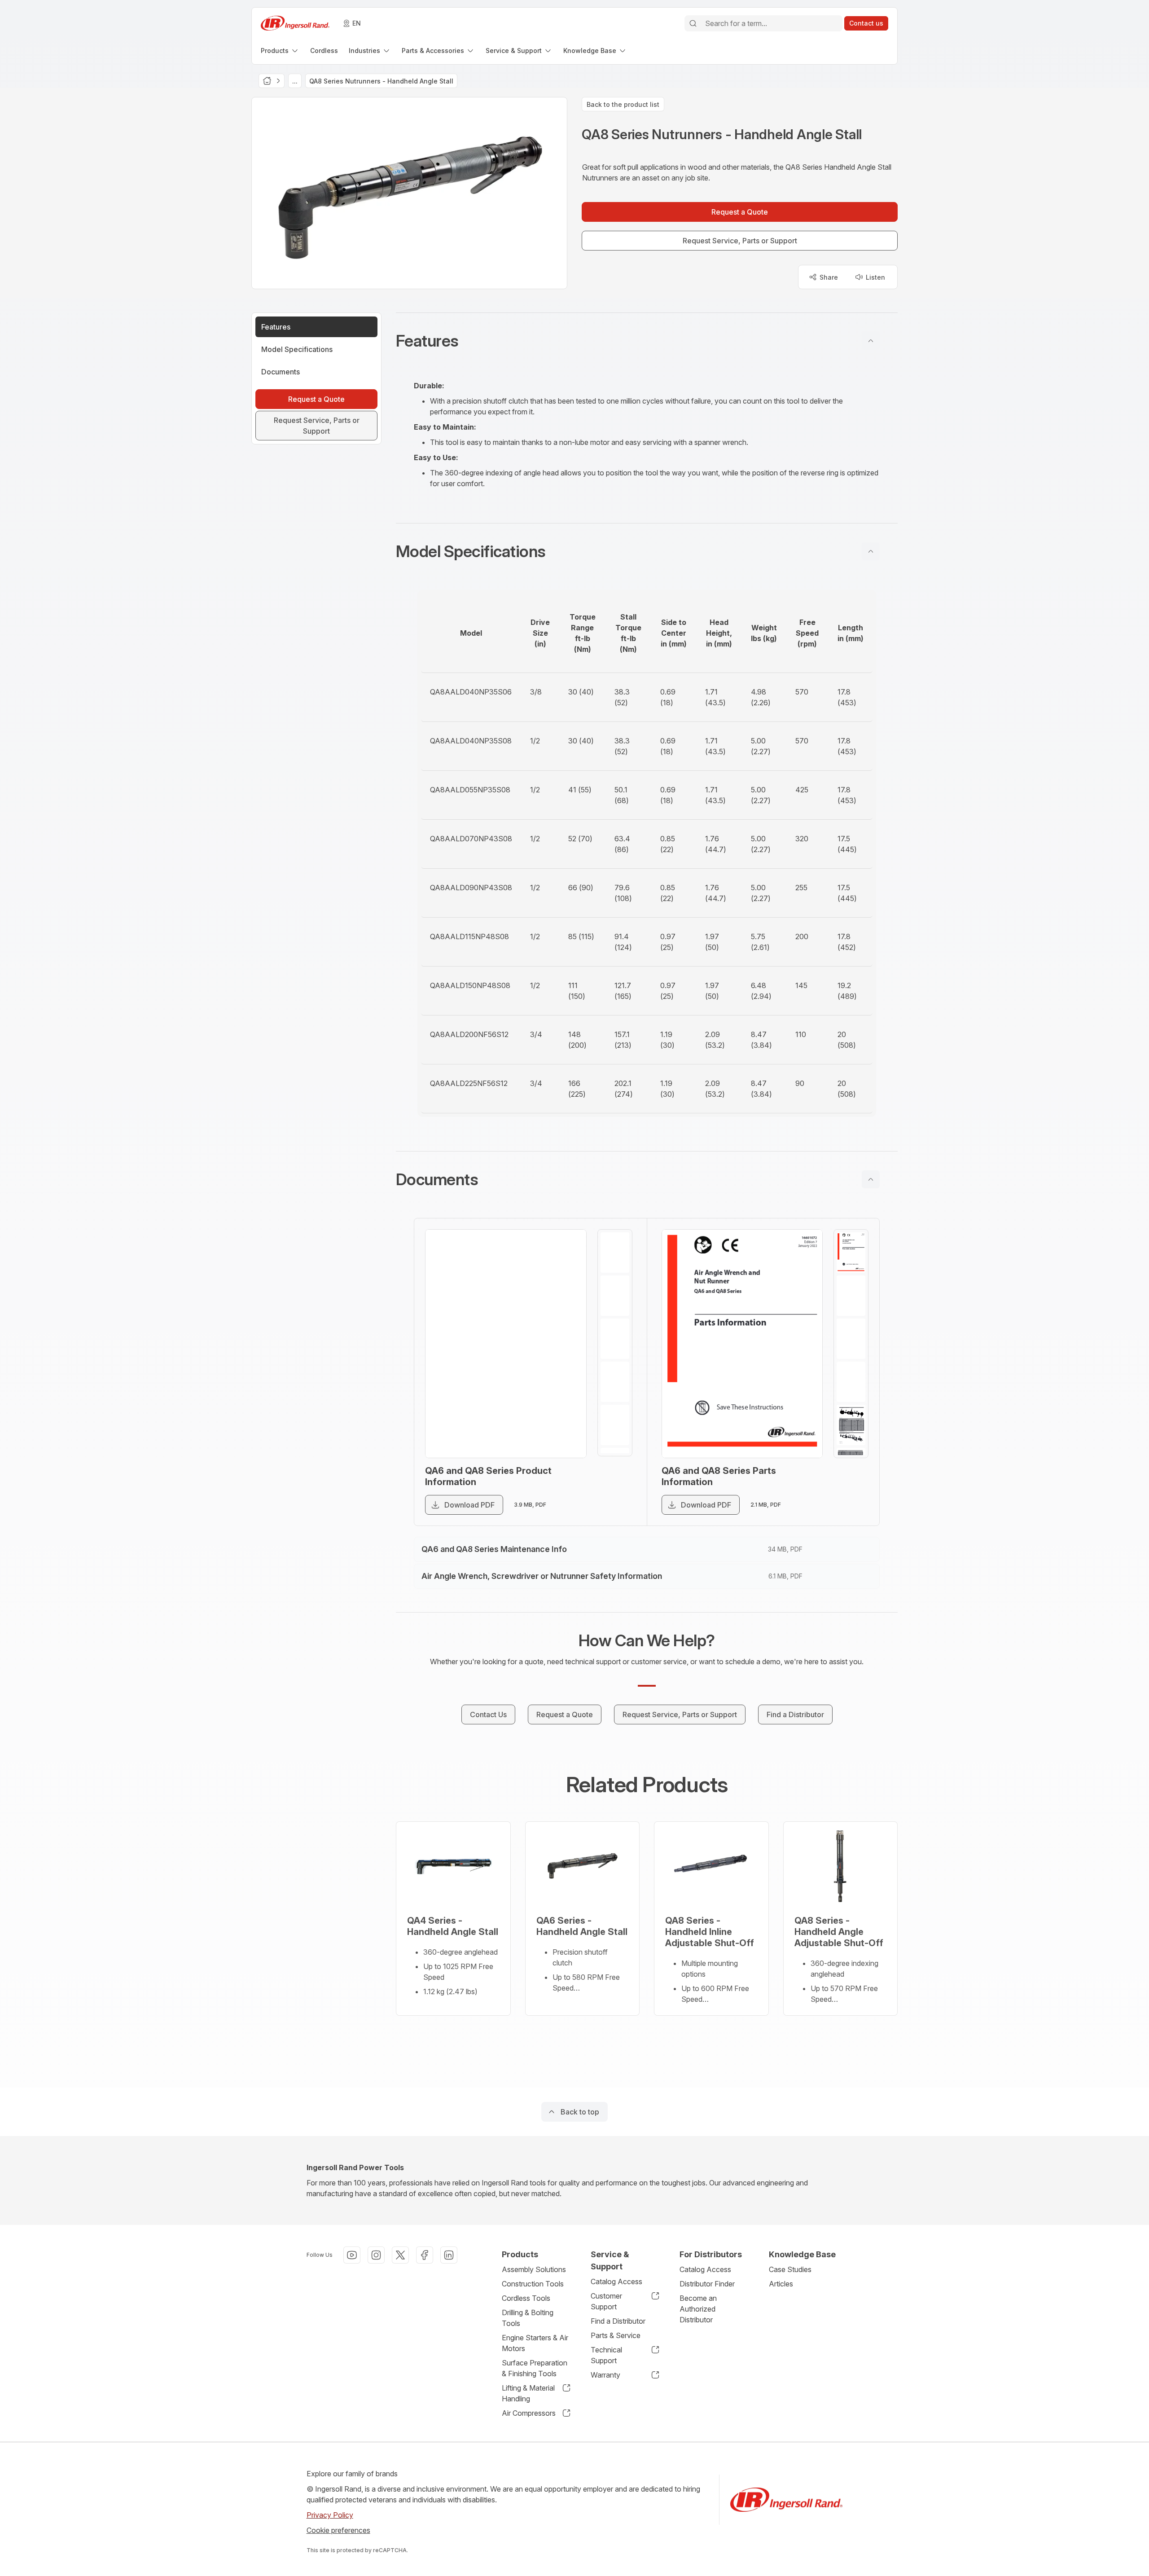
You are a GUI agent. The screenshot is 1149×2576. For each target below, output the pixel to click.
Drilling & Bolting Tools (528, 2318)
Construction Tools (533, 2284)
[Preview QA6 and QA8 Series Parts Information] (742, 1344)
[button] (647, 341)
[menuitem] (280, 51)
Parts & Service (616, 2335)
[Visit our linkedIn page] (449, 2255)
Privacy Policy (330, 2515)
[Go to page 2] (615, 1296)
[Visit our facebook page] (425, 2255)
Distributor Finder (707, 2284)
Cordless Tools (526, 2298)
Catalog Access (616, 2281)
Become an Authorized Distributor (698, 2309)
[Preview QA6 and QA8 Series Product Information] (506, 1344)
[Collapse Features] (871, 341)
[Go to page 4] (615, 1382)
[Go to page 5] (615, 1425)
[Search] (693, 23)
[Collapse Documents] (871, 1179)
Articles (781, 2284)
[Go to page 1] (615, 1253)
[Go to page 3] (615, 1339)
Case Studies (790, 2269)
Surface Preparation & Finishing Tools (535, 2368)
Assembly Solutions (534, 2269)
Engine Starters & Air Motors (535, 2343)
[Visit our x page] (400, 2255)
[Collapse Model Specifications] (871, 551)
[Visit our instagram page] (376, 2255)
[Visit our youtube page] (352, 2255)
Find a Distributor (618, 2321)
